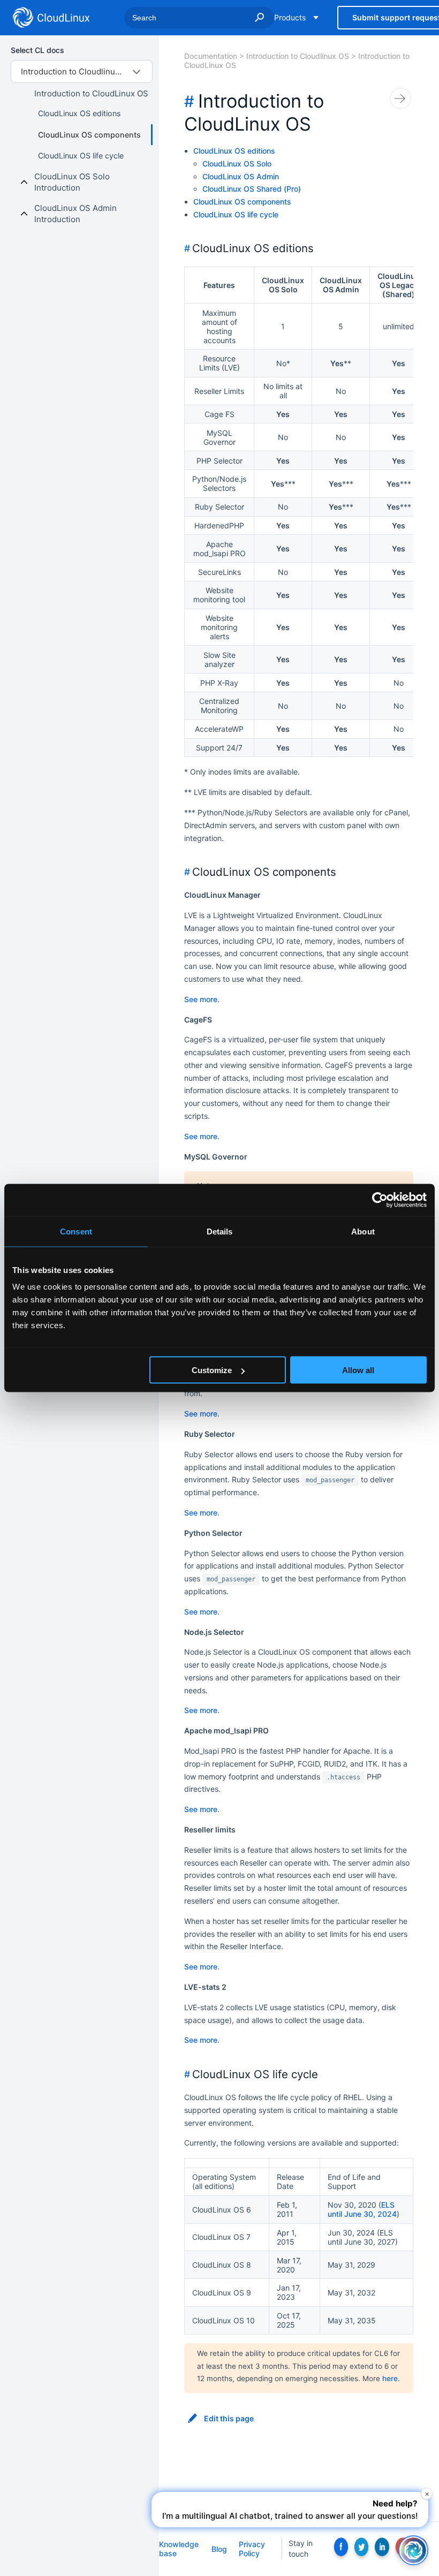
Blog (219, 2549)
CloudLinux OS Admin (241, 176)
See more (201, 999)
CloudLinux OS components (89, 135)
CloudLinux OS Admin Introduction (75, 214)
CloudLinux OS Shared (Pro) (252, 189)
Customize (212, 1370)
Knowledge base (179, 2549)
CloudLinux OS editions (79, 113)
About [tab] (363, 1232)
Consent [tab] (76, 1232)
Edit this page (229, 2419)
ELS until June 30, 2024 (362, 2209)
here (390, 2378)
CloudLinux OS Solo (237, 164)
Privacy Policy (252, 2549)
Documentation (211, 56)
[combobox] (82, 71)
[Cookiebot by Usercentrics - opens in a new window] (380, 1200)
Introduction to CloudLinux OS (91, 93)
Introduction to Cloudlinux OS (298, 56)
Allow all (358, 1370)
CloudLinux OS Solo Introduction (72, 182)
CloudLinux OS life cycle (81, 156)
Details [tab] (220, 1232)
